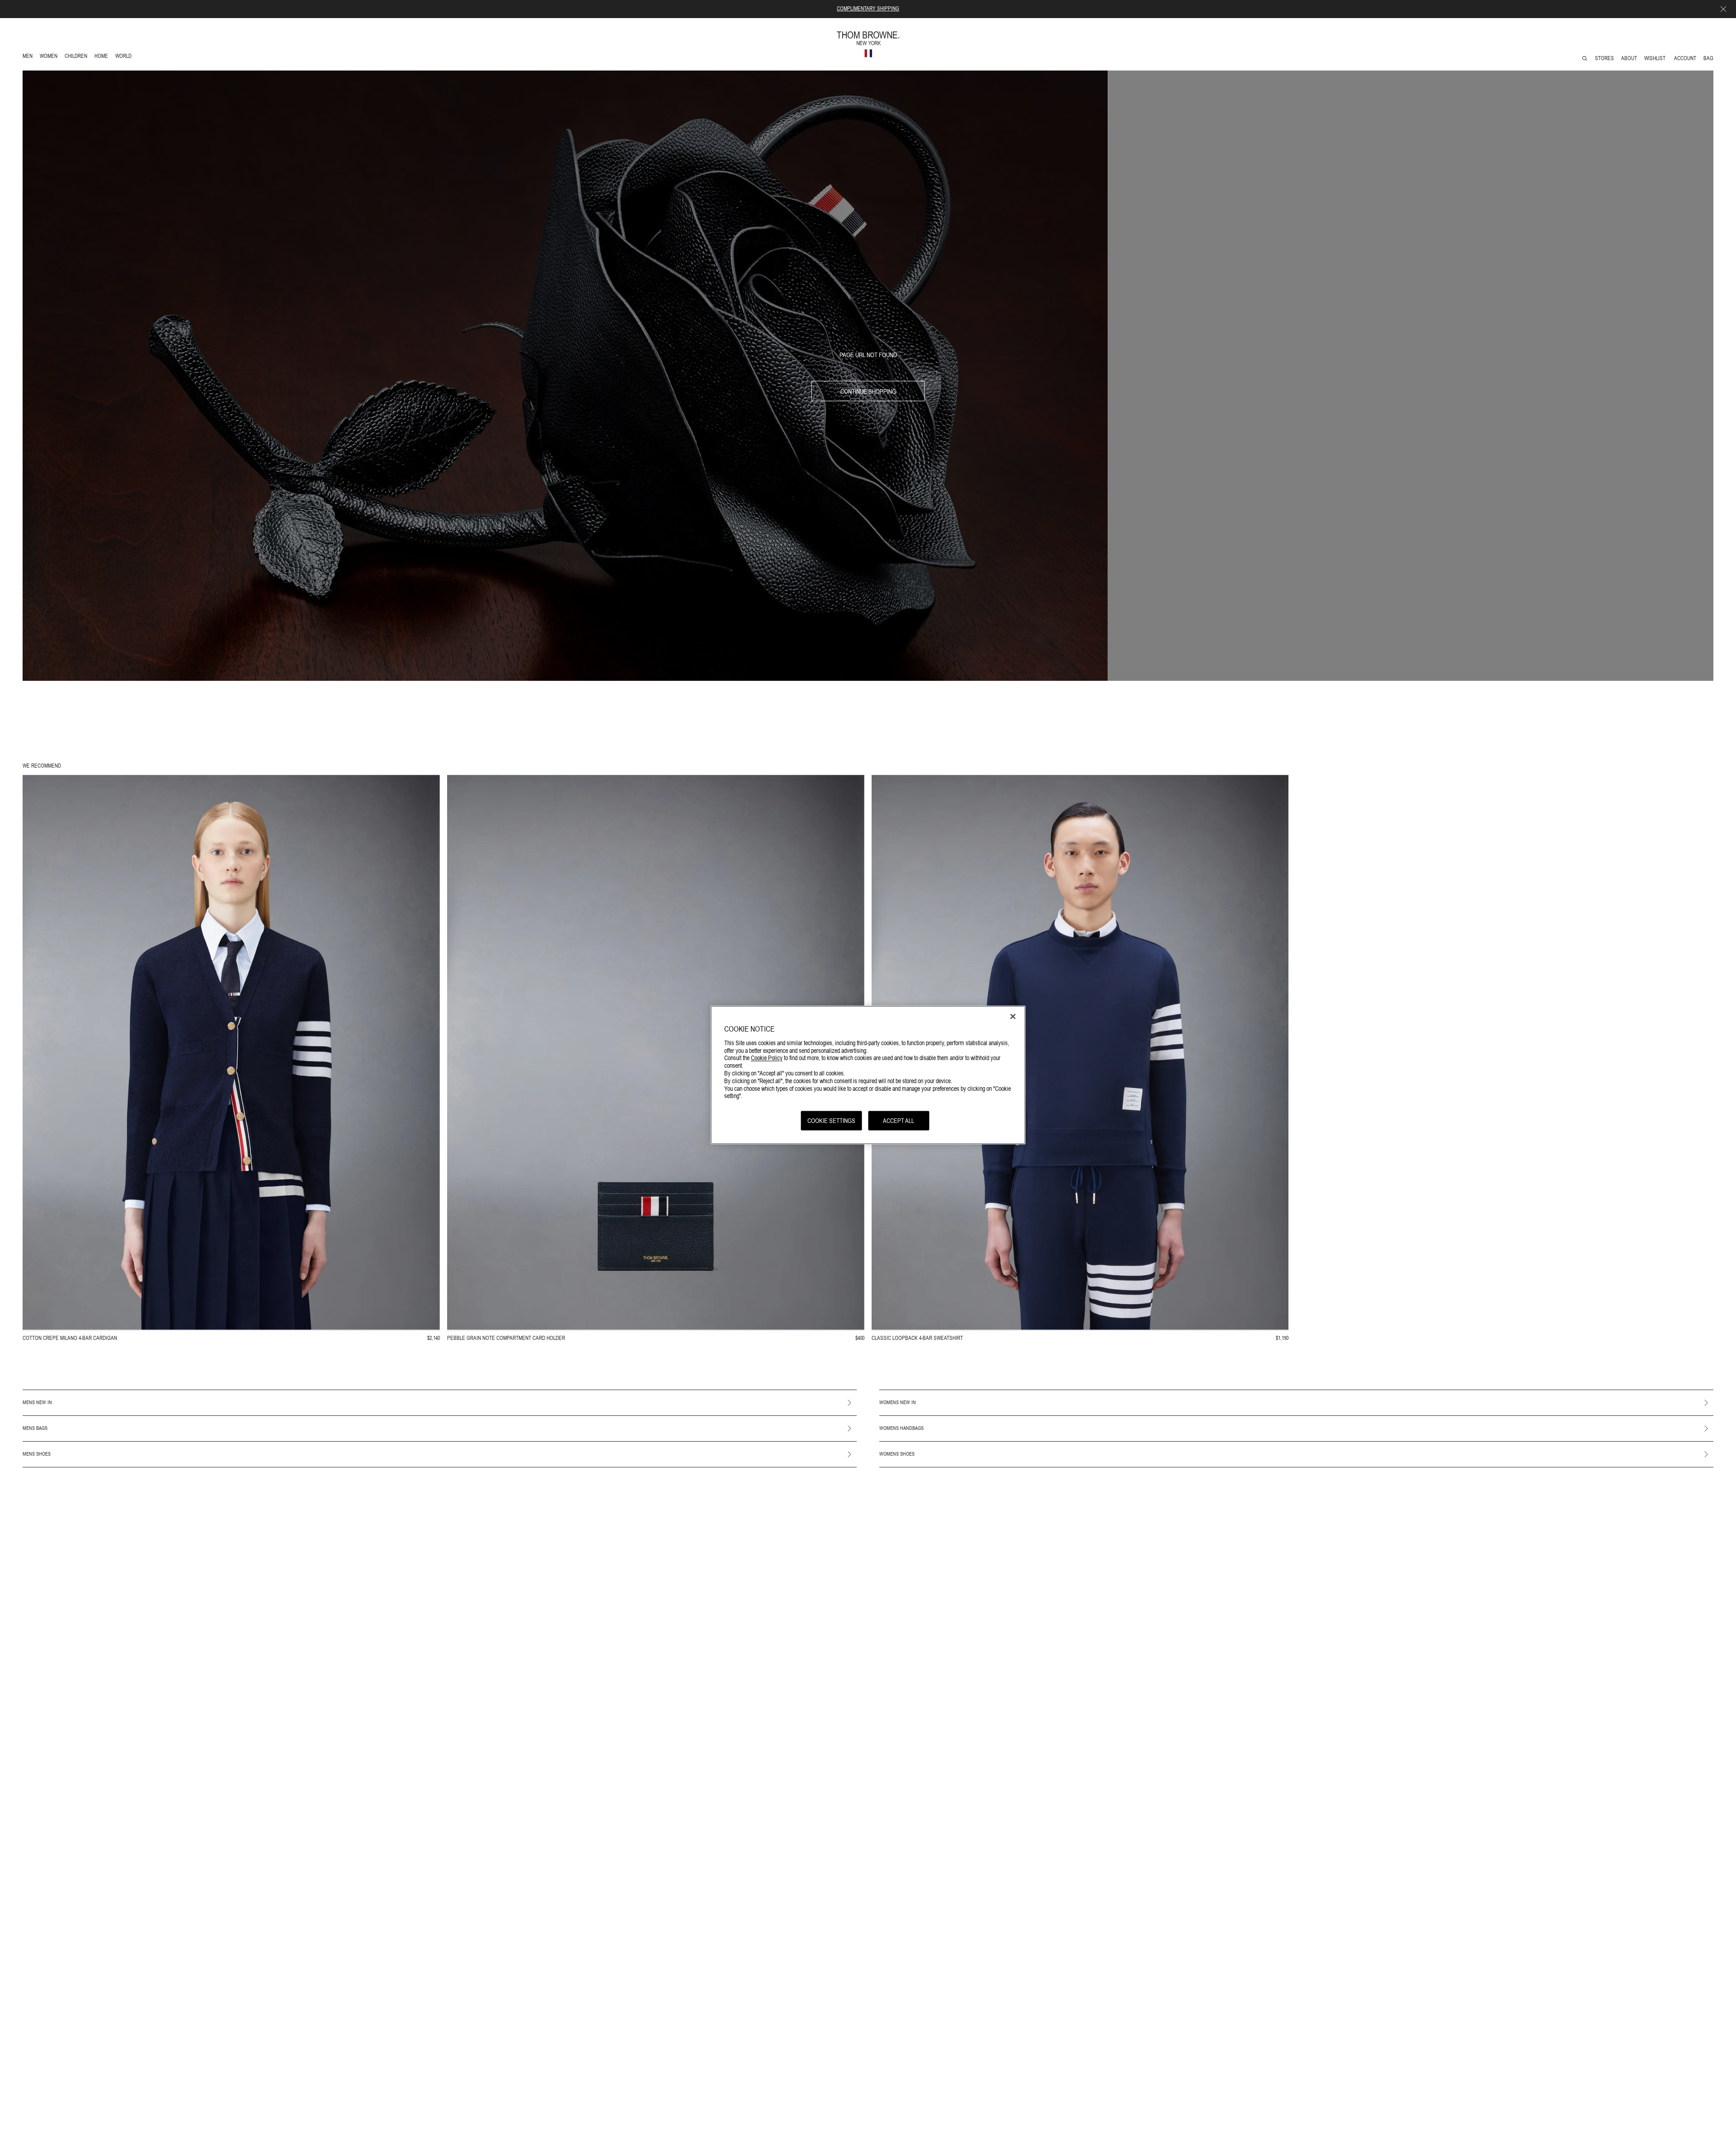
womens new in (898, 1402)
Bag (1708, 58)
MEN (29, 57)
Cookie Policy (767, 1058)
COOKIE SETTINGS (831, 1121)
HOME (103, 57)
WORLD (125, 57)
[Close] (1013, 1017)
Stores (1604, 58)
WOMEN (50, 57)
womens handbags (901, 1428)
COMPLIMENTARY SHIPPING (868, 9)
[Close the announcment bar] (1723, 9)
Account (1685, 58)
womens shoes (897, 1454)
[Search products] (1585, 59)
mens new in (37, 1402)
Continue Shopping (868, 391)
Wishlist (1656, 58)
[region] (868, 1075)
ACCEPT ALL (899, 1121)
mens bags (35, 1428)
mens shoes (37, 1454)
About (1629, 58)
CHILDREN (76, 57)
